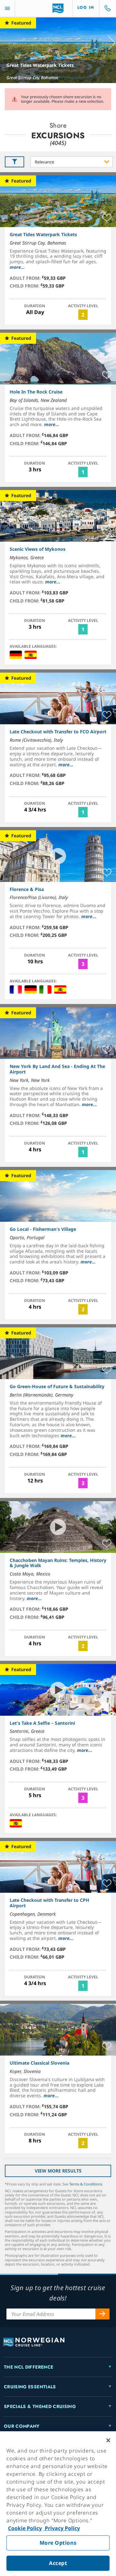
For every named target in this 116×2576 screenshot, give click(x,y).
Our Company (22, 2426)
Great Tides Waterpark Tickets (40, 65)
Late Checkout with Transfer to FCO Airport (58, 732)
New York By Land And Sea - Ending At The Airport (57, 1069)
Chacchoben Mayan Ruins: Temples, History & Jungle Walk (58, 1563)
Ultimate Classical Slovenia (39, 2063)
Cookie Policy (25, 2528)
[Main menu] (7, 9)
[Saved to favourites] (107, 218)
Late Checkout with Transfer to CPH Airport (49, 1903)
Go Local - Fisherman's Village (43, 1229)
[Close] (108, 2440)
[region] (58, 2504)
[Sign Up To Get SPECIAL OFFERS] (102, 2314)
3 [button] (83, 964)
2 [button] (83, 315)
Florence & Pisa (27, 889)
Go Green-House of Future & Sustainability (57, 1386)
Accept (58, 2563)
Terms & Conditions (86, 2184)
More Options (58, 2543)
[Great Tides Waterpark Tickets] (58, 50)
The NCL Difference (29, 2367)
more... (17, 267)
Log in (86, 7)
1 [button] (83, 472)
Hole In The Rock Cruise (36, 392)
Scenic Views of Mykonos (38, 549)
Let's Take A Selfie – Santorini (42, 1723)
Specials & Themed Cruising (40, 2406)
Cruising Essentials (30, 2387)
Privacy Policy (62, 2528)
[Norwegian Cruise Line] (58, 8)
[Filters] (15, 162)
